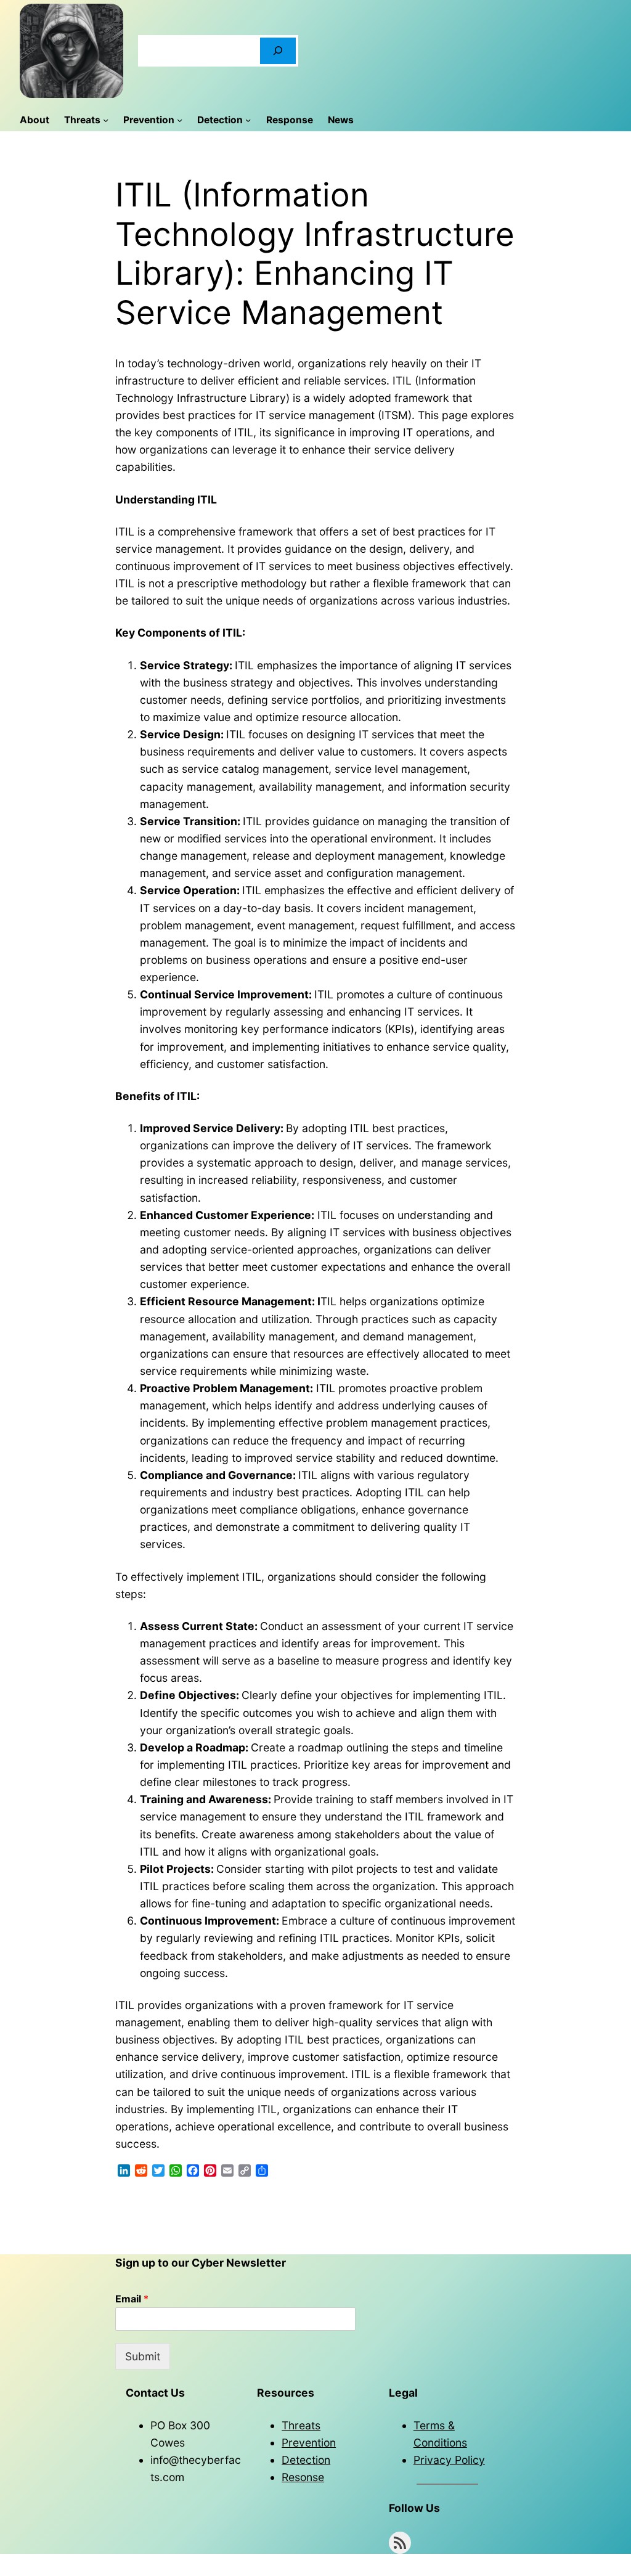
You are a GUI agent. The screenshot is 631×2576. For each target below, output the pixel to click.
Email (132, 2299)
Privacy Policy (449, 2460)
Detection (306, 2460)
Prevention (309, 2443)
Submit (143, 2356)
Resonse (303, 2477)
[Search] (278, 51)
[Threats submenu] (106, 120)
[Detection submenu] (248, 120)
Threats (301, 2425)
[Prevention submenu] (180, 120)
